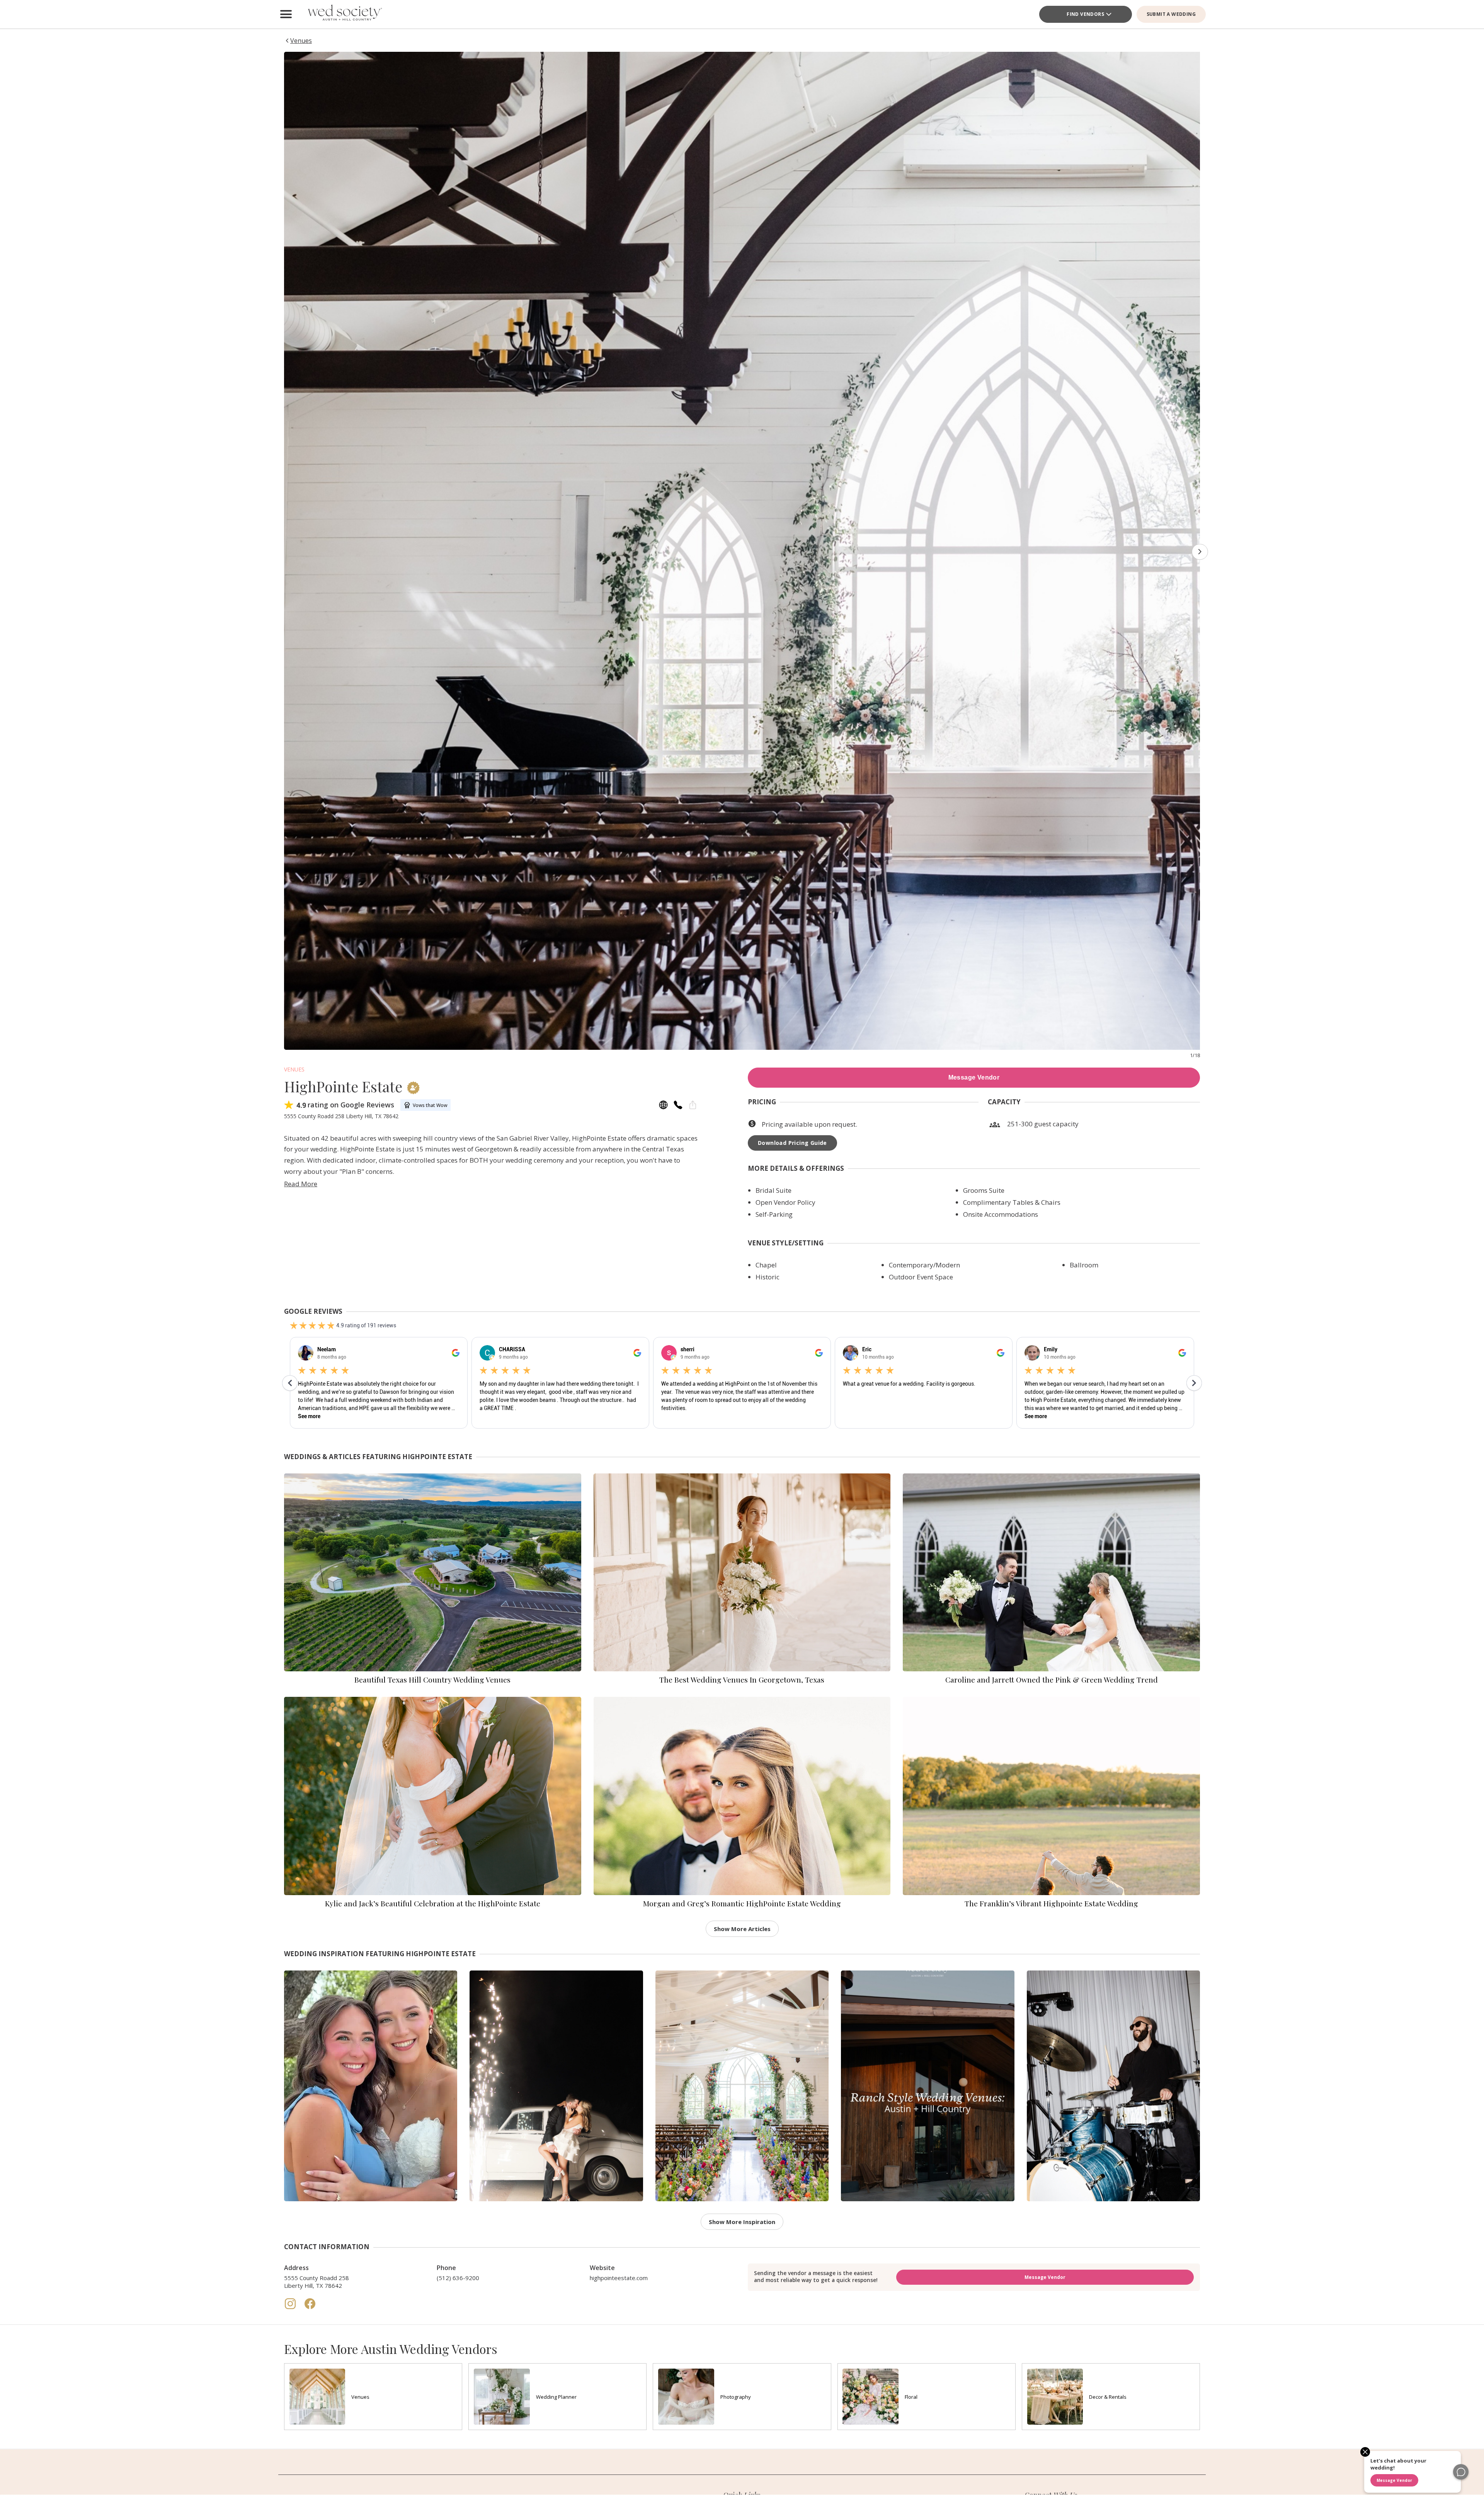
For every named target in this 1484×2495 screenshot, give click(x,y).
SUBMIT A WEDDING (1171, 14)
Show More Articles (742, 1929)
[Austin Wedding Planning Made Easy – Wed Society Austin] (344, 14)
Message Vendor (974, 1077)
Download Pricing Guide (792, 1143)
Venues (294, 1069)
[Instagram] (291, 2308)
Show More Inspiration (742, 2222)
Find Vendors (1085, 14)
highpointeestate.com (619, 2278)
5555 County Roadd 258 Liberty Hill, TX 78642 (317, 2282)
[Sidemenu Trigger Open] (286, 14)
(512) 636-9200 (458, 2278)
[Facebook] (310, 2308)
